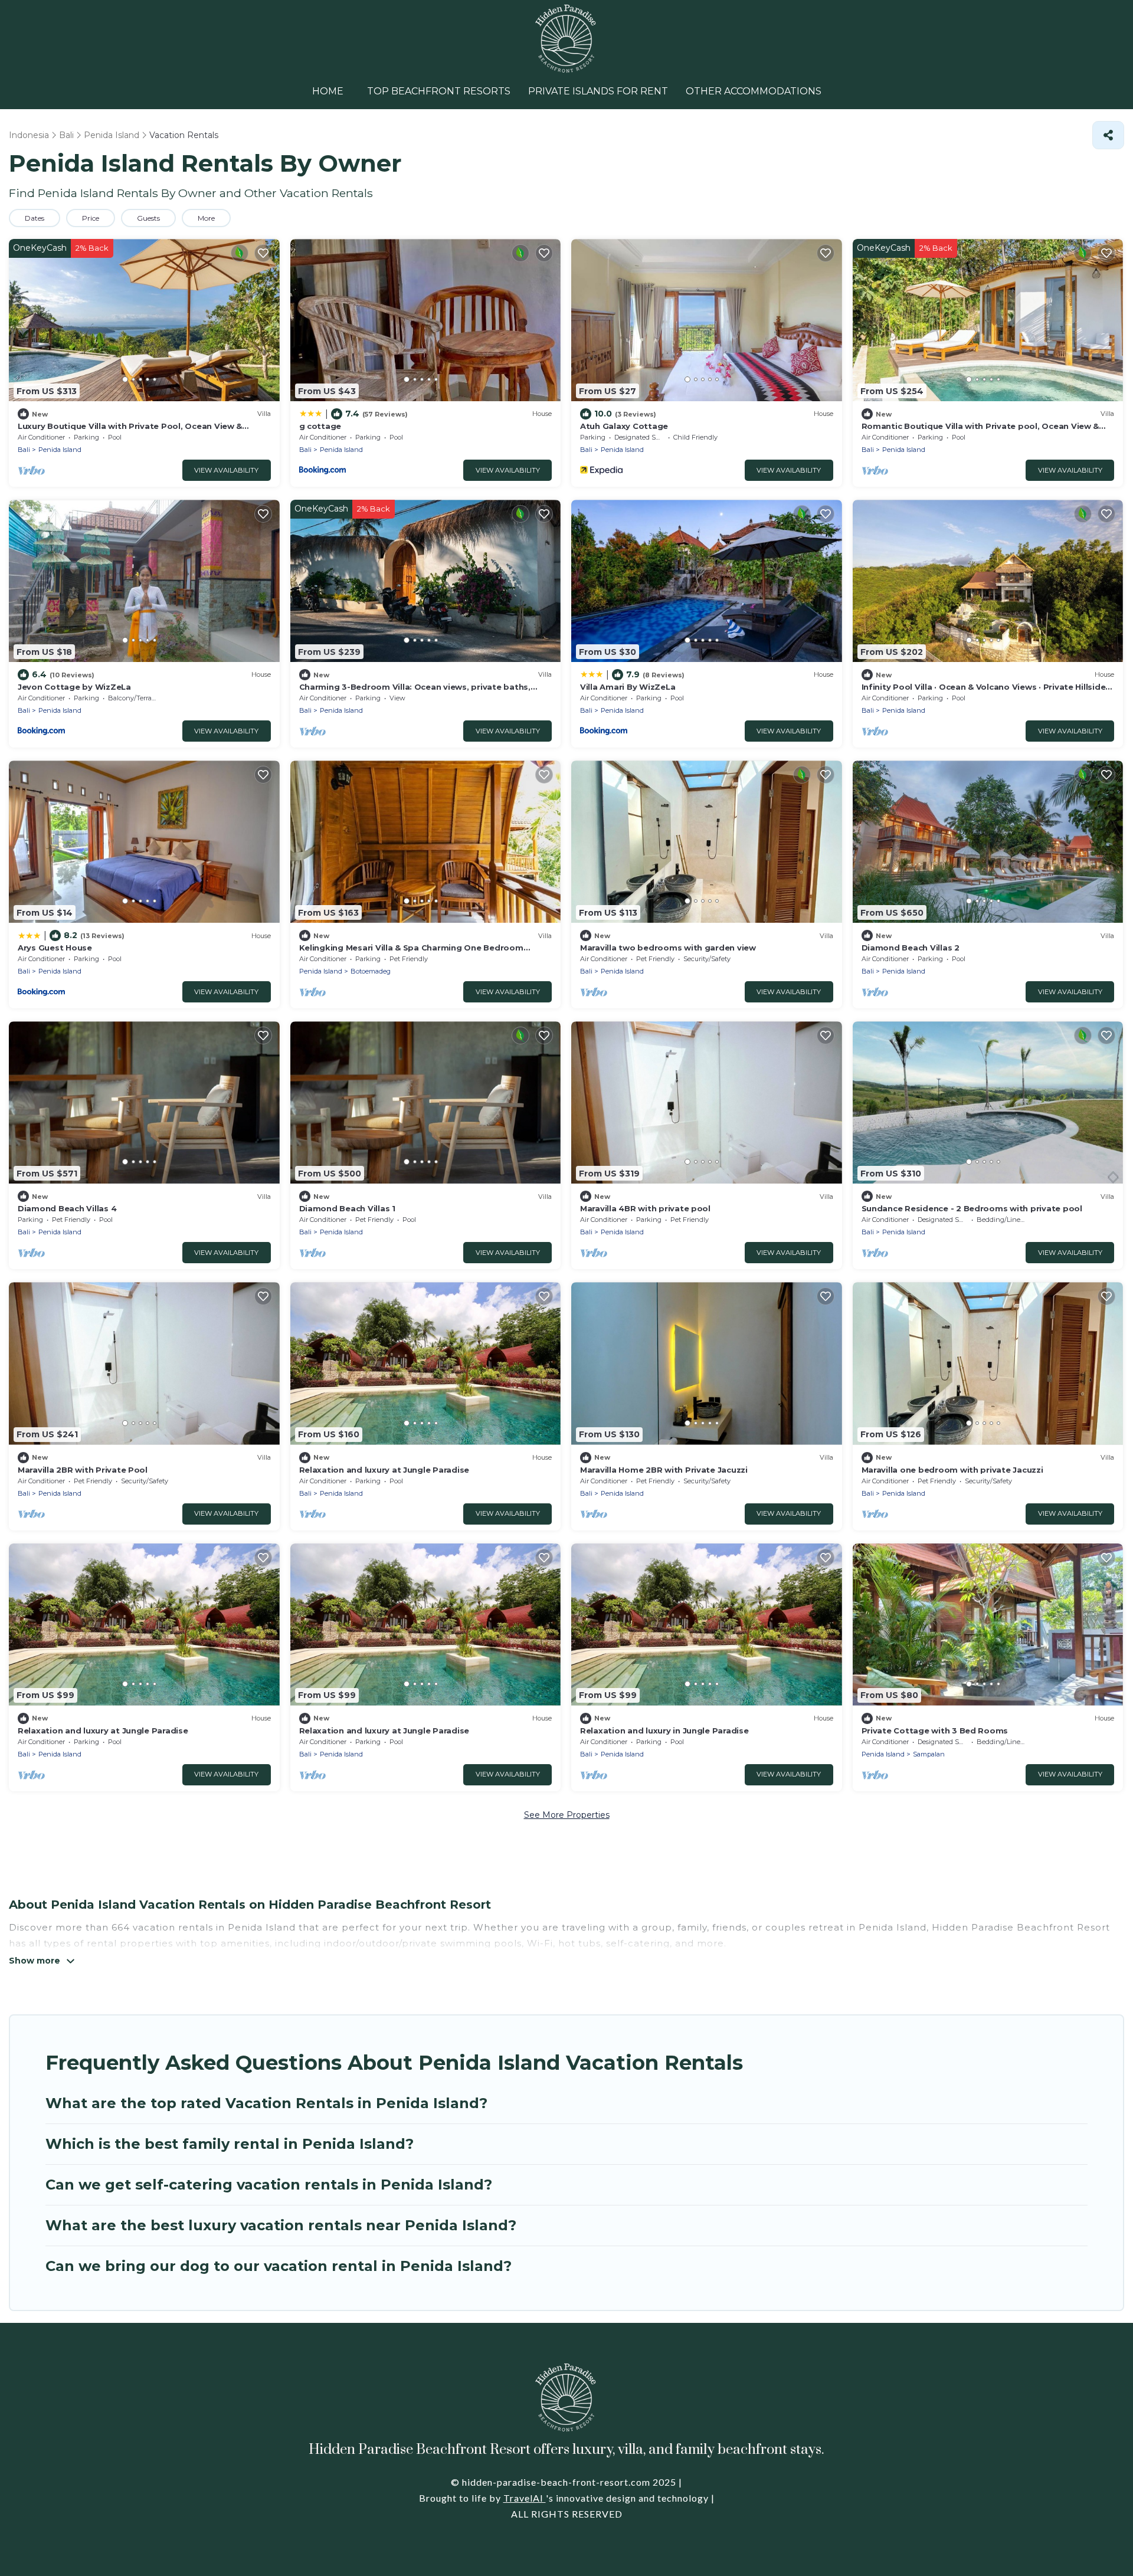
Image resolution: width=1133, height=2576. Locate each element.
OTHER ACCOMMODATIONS (754, 91)
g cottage (320, 426)
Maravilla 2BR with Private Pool (83, 1470)
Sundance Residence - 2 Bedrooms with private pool (972, 1208)
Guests (148, 218)
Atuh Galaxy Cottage (624, 426)
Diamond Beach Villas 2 (911, 948)
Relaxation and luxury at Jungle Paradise (384, 1470)
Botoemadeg (371, 971)
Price (91, 218)
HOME (328, 91)
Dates (35, 218)
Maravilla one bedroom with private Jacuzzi (952, 1470)
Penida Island (60, 450)
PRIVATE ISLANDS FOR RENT (598, 91)
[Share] (1108, 135)
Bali (24, 450)
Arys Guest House (55, 948)
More (206, 218)
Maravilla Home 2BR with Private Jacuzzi (664, 1470)
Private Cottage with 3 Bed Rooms (935, 1731)
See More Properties (567, 1815)
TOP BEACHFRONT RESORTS (439, 91)
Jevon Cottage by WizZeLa (74, 687)
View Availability (226, 470)
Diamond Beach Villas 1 (347, 1208)
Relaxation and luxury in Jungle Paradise (664, 1731)
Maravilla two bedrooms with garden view (668, 948)
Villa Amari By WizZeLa (628, 687)
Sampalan (929, 1754)
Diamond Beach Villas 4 (67, 1208)
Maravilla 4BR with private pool (645, 1208)
